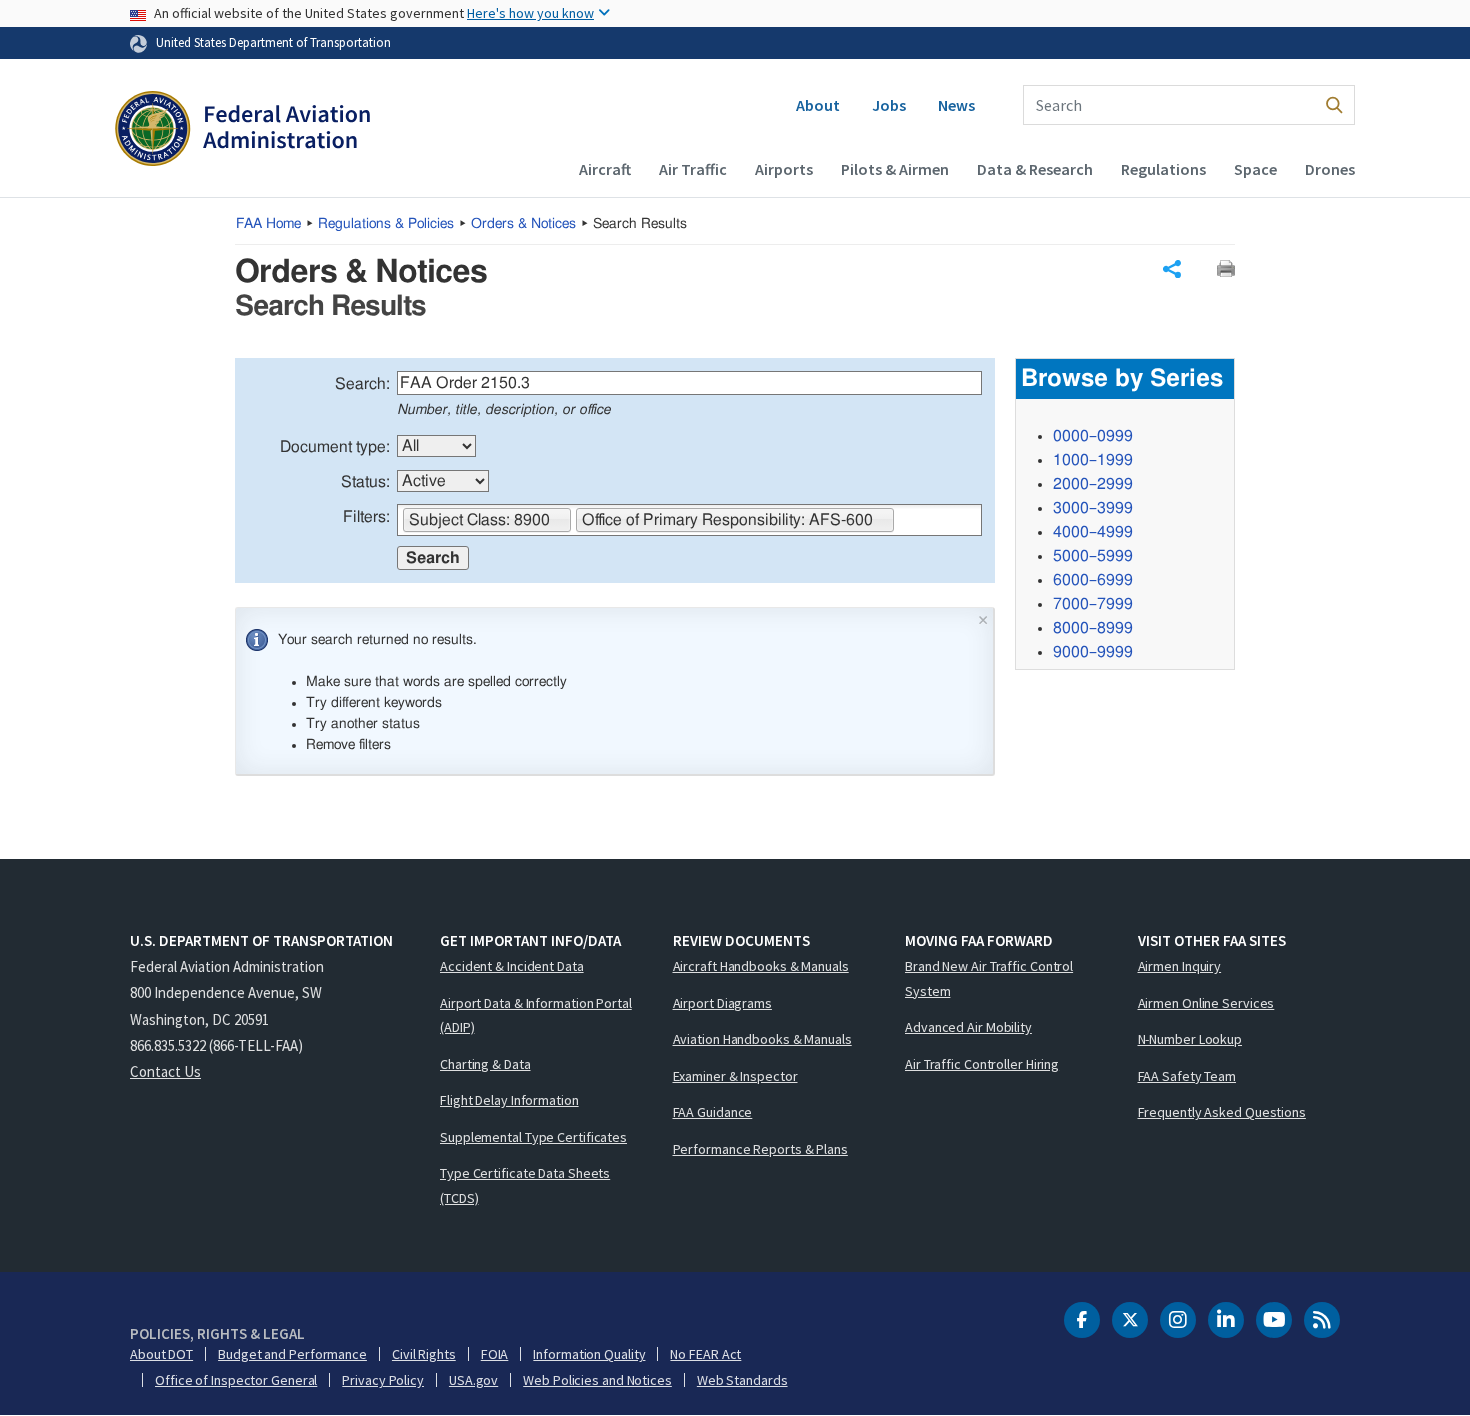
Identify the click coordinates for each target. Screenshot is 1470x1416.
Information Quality (589, 1354)
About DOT (161, 1354)
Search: (362, 384)
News (956, 105)
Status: (365, 482)
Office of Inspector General (236, 1380)
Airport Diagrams (722, 1003)
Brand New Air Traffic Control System (989, 978)
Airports (784, 169)
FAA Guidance (713, 1112)
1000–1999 (1093, 460)
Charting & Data (485, 1064)
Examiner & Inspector (735, 1076)
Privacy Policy (383, 1380)
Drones (1330, 169)
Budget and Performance (292, 1354)
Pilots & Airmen (895, 169)
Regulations (1163, 169)
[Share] (1172, 269)
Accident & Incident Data (512, 966)
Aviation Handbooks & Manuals (762, 1039)
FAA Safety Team (1187, 1076)
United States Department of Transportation (273, 42)
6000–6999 (1093, 580)
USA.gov (473, 1380)
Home (268, 224)
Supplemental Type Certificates (533, 1137)
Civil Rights (424, 1354)
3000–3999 (1093, 508)
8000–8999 (1093, 628)
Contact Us (165, 1071)
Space (1255, 169)
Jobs (889, 105)
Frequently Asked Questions (1222, 1112)
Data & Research (1035, 169)
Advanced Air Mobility (968, 1027)
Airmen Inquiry (1180, 966)
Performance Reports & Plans (760, 1149)
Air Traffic (693, 169)
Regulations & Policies (386, 224)
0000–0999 (1093, 436)
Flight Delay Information (509, 1100)
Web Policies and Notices (597, 1380)
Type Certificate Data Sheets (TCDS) (525, 1185)
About (818, 105)
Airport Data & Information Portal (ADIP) (536, 1015)
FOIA (495, 1354)
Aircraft (605, 169)
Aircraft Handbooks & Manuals (761, 966)
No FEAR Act (705, 1354)
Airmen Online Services (1206, 1003)
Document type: (335, 447)
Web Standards (742, 1380)
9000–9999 (1093, 652)
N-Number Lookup (1190, 1039)
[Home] (242, 131)
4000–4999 (1093, 532)
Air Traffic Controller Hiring (982, 1064)
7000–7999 (1093, 604)
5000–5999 (1093, 556)
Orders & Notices (523, 224)
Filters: (366, 517)
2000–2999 (1093, 484)
